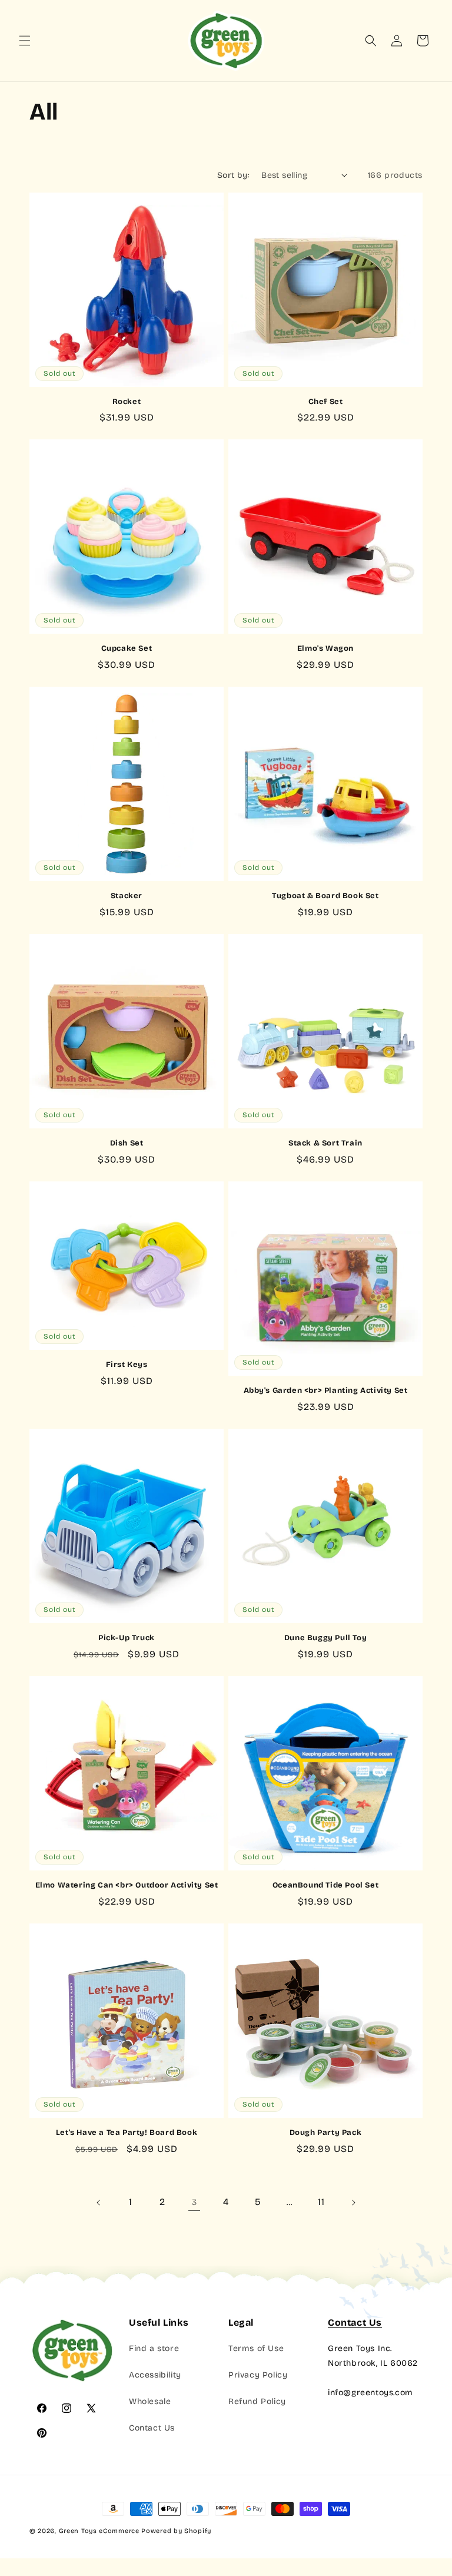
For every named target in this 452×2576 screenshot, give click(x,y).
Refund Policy (257, 2401)
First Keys (127, 1365)
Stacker (127, 896)
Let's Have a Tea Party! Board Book (127, 2133)
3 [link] (195, 2202)
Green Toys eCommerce (99, 2531)
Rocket (127, 402)
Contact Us (152, 2428)
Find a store (154, 2348)
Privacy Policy (258, 2375)
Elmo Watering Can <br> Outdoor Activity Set (127, 1885)
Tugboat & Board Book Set (325, 896)
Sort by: (233, 175)
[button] (25, 41)
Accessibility (155, 2375)
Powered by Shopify (176, 2531)
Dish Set (127, 1143)
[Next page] (353, 2203)
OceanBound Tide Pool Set (325, 1885)
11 (321, 2202)
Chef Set (326, 402)
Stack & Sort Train (325, 1143)
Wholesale (150, 2401)
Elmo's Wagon (325, 648)
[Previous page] (99, 2203)
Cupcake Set (127, 648)
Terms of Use (256, 2348)
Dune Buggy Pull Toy (325, 1638)
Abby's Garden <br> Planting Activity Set (326, 1390)
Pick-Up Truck (127, 1638)
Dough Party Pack (326, 2133)
